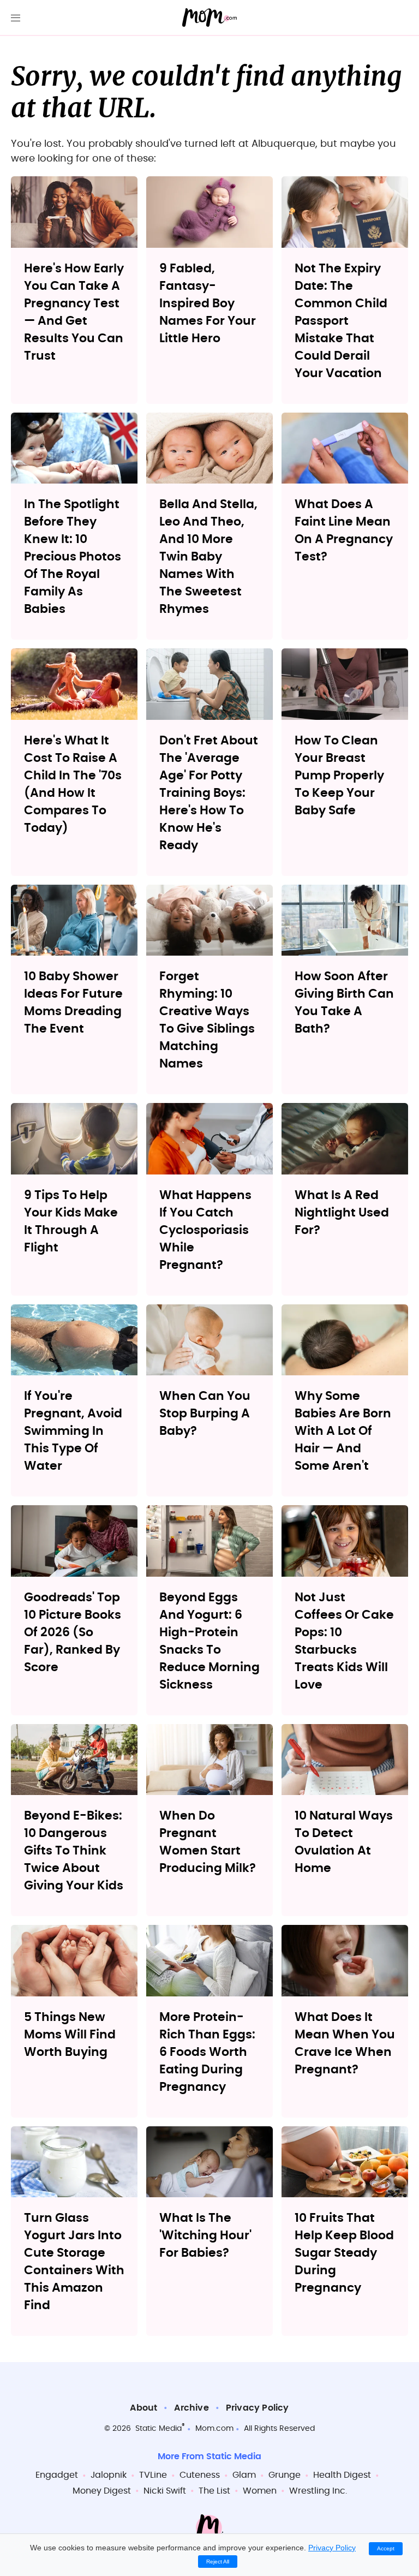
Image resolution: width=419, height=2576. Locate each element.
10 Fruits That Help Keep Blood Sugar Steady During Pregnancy (344, 2253)
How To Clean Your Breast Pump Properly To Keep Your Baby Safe (339, 776)
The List (214, 2491)
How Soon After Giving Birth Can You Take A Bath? (344, 1003)
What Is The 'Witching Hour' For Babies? (205, 2235)
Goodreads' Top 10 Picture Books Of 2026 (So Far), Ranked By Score (73, 1632)
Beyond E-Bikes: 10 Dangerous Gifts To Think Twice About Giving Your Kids (74, 1851)
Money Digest (102, 2491)
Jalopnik (109, 2475)
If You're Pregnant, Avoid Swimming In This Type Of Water (73, 1431)
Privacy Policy (258, 2408)
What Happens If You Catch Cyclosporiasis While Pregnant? (205, 1230)
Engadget (57, 2475)
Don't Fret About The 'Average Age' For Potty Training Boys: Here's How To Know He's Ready (209, 793)
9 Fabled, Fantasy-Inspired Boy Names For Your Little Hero (208, 303)
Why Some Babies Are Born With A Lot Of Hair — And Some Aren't (343, 1431)
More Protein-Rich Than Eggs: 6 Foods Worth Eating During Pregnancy (207, 2052)
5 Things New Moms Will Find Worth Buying (70, 2035)
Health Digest (342, 2475)
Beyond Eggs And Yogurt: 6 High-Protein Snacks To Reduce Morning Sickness (209, 1641)
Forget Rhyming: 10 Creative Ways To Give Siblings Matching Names (207, 1020)
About (143, 2408)
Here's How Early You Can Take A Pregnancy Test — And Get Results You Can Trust (74, 312)
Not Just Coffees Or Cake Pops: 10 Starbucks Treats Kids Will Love (344, 1641)
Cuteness (200, 2475)
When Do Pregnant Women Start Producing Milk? (208, 1842)
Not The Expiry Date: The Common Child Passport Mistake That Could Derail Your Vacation (341, 321)
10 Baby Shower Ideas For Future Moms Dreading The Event (73, 1003)
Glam (244, 2475)
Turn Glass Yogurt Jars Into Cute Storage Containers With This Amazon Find (74, 2262)
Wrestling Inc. (318, 2491)
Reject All (218, 2562)
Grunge (285, 2475)
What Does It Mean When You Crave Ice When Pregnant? (345, 2043)
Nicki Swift (165, 2491)
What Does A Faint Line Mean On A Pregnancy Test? (344, 530)
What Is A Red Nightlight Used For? (342, 1213)
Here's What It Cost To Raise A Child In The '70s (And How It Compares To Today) (73, 784)
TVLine (153, 2475)
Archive (191, 2408)
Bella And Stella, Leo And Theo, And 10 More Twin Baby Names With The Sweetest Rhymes (208, 557)
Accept (386, 2548)
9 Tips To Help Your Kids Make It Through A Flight (71, 1221)
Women (260, 2491)
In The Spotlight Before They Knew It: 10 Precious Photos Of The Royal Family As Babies (73, 557)
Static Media (158, 2429)
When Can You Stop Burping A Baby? (205, 1414)
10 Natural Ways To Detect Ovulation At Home (344, 1842)
